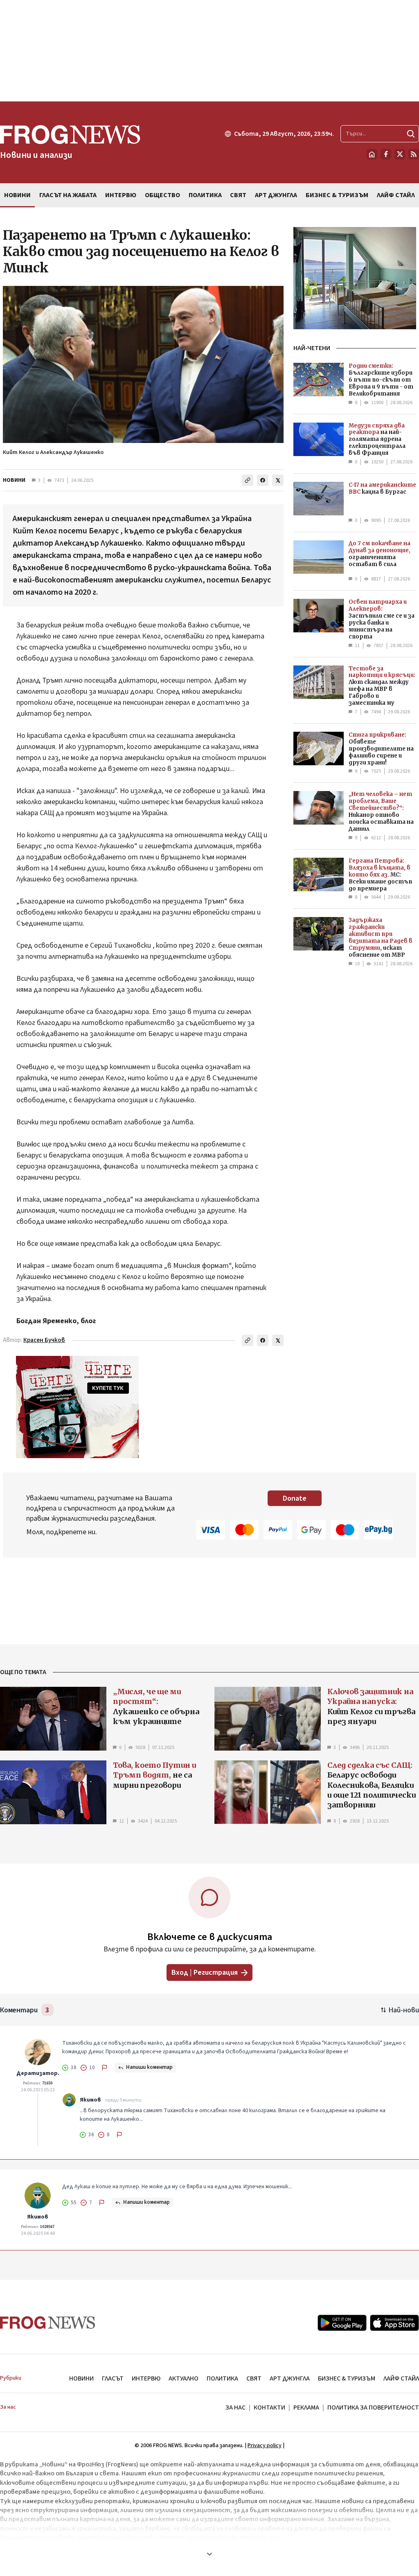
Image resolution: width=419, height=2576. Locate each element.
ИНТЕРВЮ (146, 2378)
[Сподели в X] (278, 480)
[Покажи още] (209, 2554)
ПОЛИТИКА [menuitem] (205, 195)
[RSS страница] (414, 154)
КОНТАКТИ (269, 2407)
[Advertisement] (209, 51)
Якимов (90, 2100)
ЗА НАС (235, 2407)
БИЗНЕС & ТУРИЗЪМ (347, 2378)
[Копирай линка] (248, 480)
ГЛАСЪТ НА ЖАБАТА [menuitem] (68, 195)
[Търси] (411, 134)
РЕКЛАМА (306, 2407)
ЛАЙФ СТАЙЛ (401, 2378)
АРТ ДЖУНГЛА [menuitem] (276, 195)
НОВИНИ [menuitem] (17, 195)
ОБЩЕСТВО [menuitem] (162, 195)
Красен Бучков (44, 1340)
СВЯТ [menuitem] (238, 195)
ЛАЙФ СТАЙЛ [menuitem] (396, 195)
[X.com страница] (400, 154)
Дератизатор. (38, 2073)
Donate (295, 1498)
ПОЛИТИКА (222, 2378)
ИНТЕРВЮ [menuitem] (121, 195)
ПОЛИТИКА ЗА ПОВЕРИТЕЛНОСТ (373, 2407)
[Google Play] (342, 2323)
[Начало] (372, 154)
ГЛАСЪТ (113, 2378)
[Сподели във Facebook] (263, 480)
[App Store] (394, 2323)
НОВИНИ (14, 480)
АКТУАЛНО (184, 2378)
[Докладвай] (105, 2068)
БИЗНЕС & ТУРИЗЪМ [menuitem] (337, 195)
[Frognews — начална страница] (48, 2323)
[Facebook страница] (386, 154)
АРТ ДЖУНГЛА (290, 2378)
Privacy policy (265, 2446)
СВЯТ (254, 2378)
